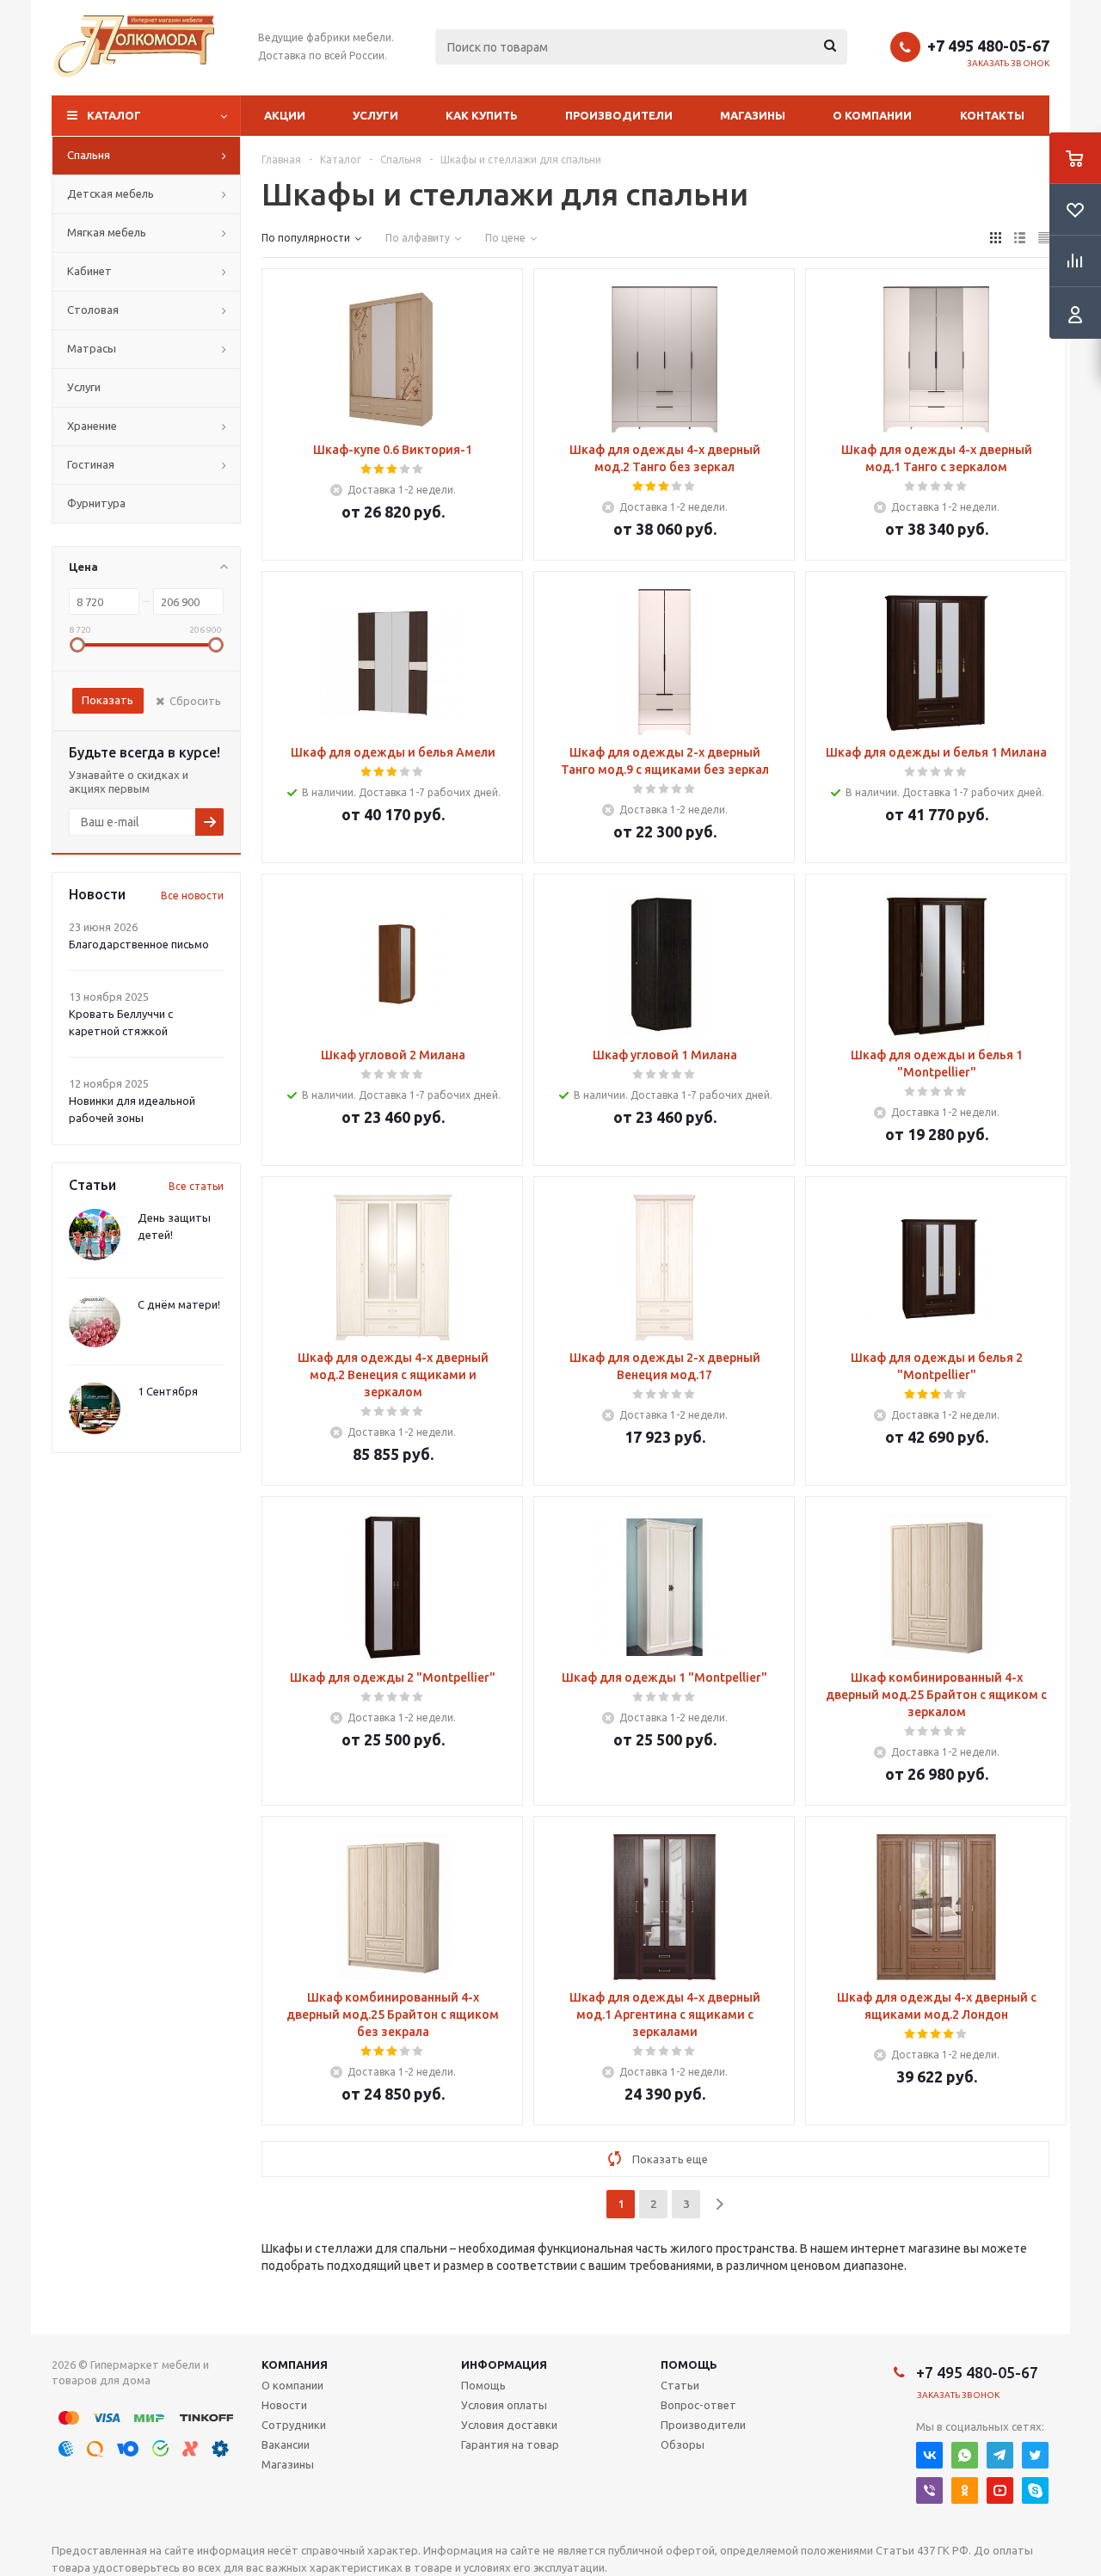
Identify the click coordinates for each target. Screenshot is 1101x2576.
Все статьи (196, 1186)
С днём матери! (179, 1304)
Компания (295, 2364)
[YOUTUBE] (1000, 2490)
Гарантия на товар (510, 2444)
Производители (619, 115)
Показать (108, 700)
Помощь (689, 2364)
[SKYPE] (1035, 2490)
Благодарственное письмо (139, 944)
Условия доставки (509, 2425)
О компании (872, 115)
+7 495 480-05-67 (988, 46)
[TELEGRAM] (1000, 2455)
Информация (504, 2364)
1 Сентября (168, 1391)
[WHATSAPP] (965, 2455)
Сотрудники (294, 2425)
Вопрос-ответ (698, 2405)
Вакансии (286, 2444)
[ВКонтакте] (929, 2455)
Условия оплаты (504, 2405)
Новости (284, 2405)
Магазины (753, 115)
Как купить (482, 115)
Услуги (375, 115)
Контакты (992, 115)
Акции (285, 115)
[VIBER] (929, 2490)
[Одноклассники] (965, 2490)
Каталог (114, 115)
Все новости (192, 895)
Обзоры (683, 2444)
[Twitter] (1035, 2455)
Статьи (680, 2385)
